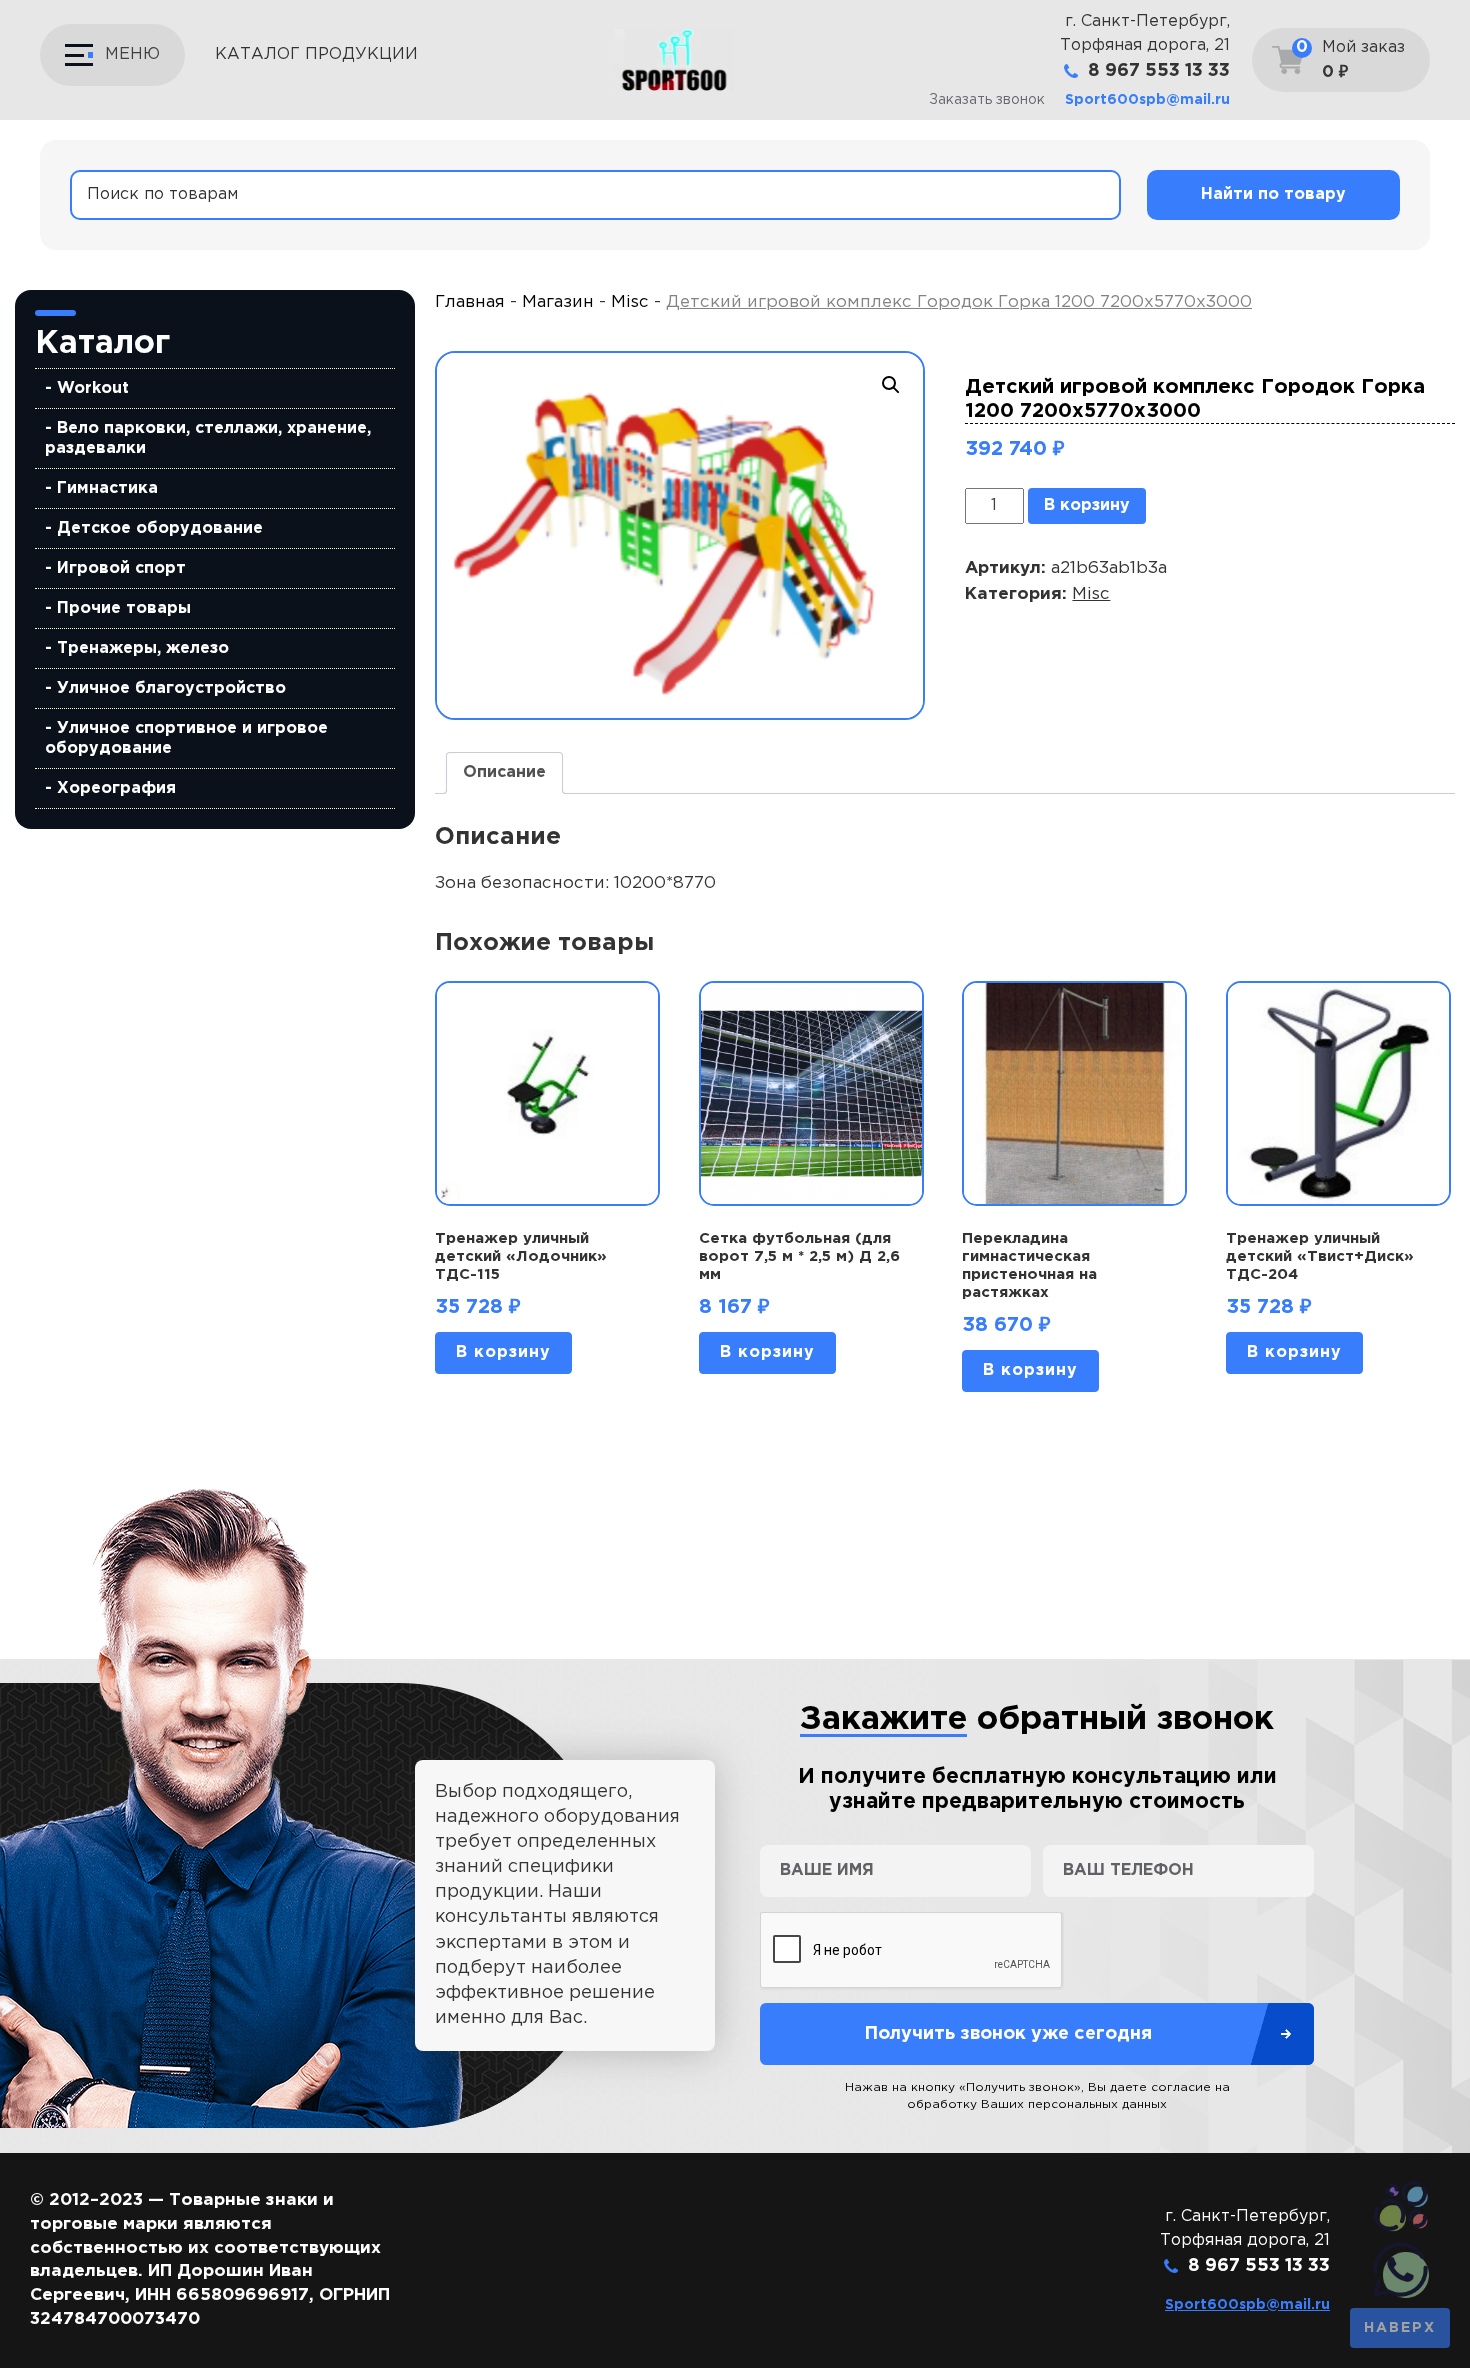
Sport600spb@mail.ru (1147, 100)
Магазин (558, 302)
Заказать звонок (987, 100)
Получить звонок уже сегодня (1008, 2034)
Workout (93, 388)
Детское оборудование (160, 528)
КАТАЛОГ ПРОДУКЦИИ (316, 54)
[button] (891, 385)
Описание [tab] (504, 772)
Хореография (116, 788)
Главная (470, 302)
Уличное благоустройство (171, 688)
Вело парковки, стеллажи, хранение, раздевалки (208, 438)
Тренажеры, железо (143, 648)
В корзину (1087, 505)
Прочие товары (124, 608)
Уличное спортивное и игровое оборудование (186, 738)
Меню (132, 54)
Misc (630, 302)
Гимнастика (107, 488)
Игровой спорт (121, 568)
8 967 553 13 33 (1159, 71)
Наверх (1400, 2328)
